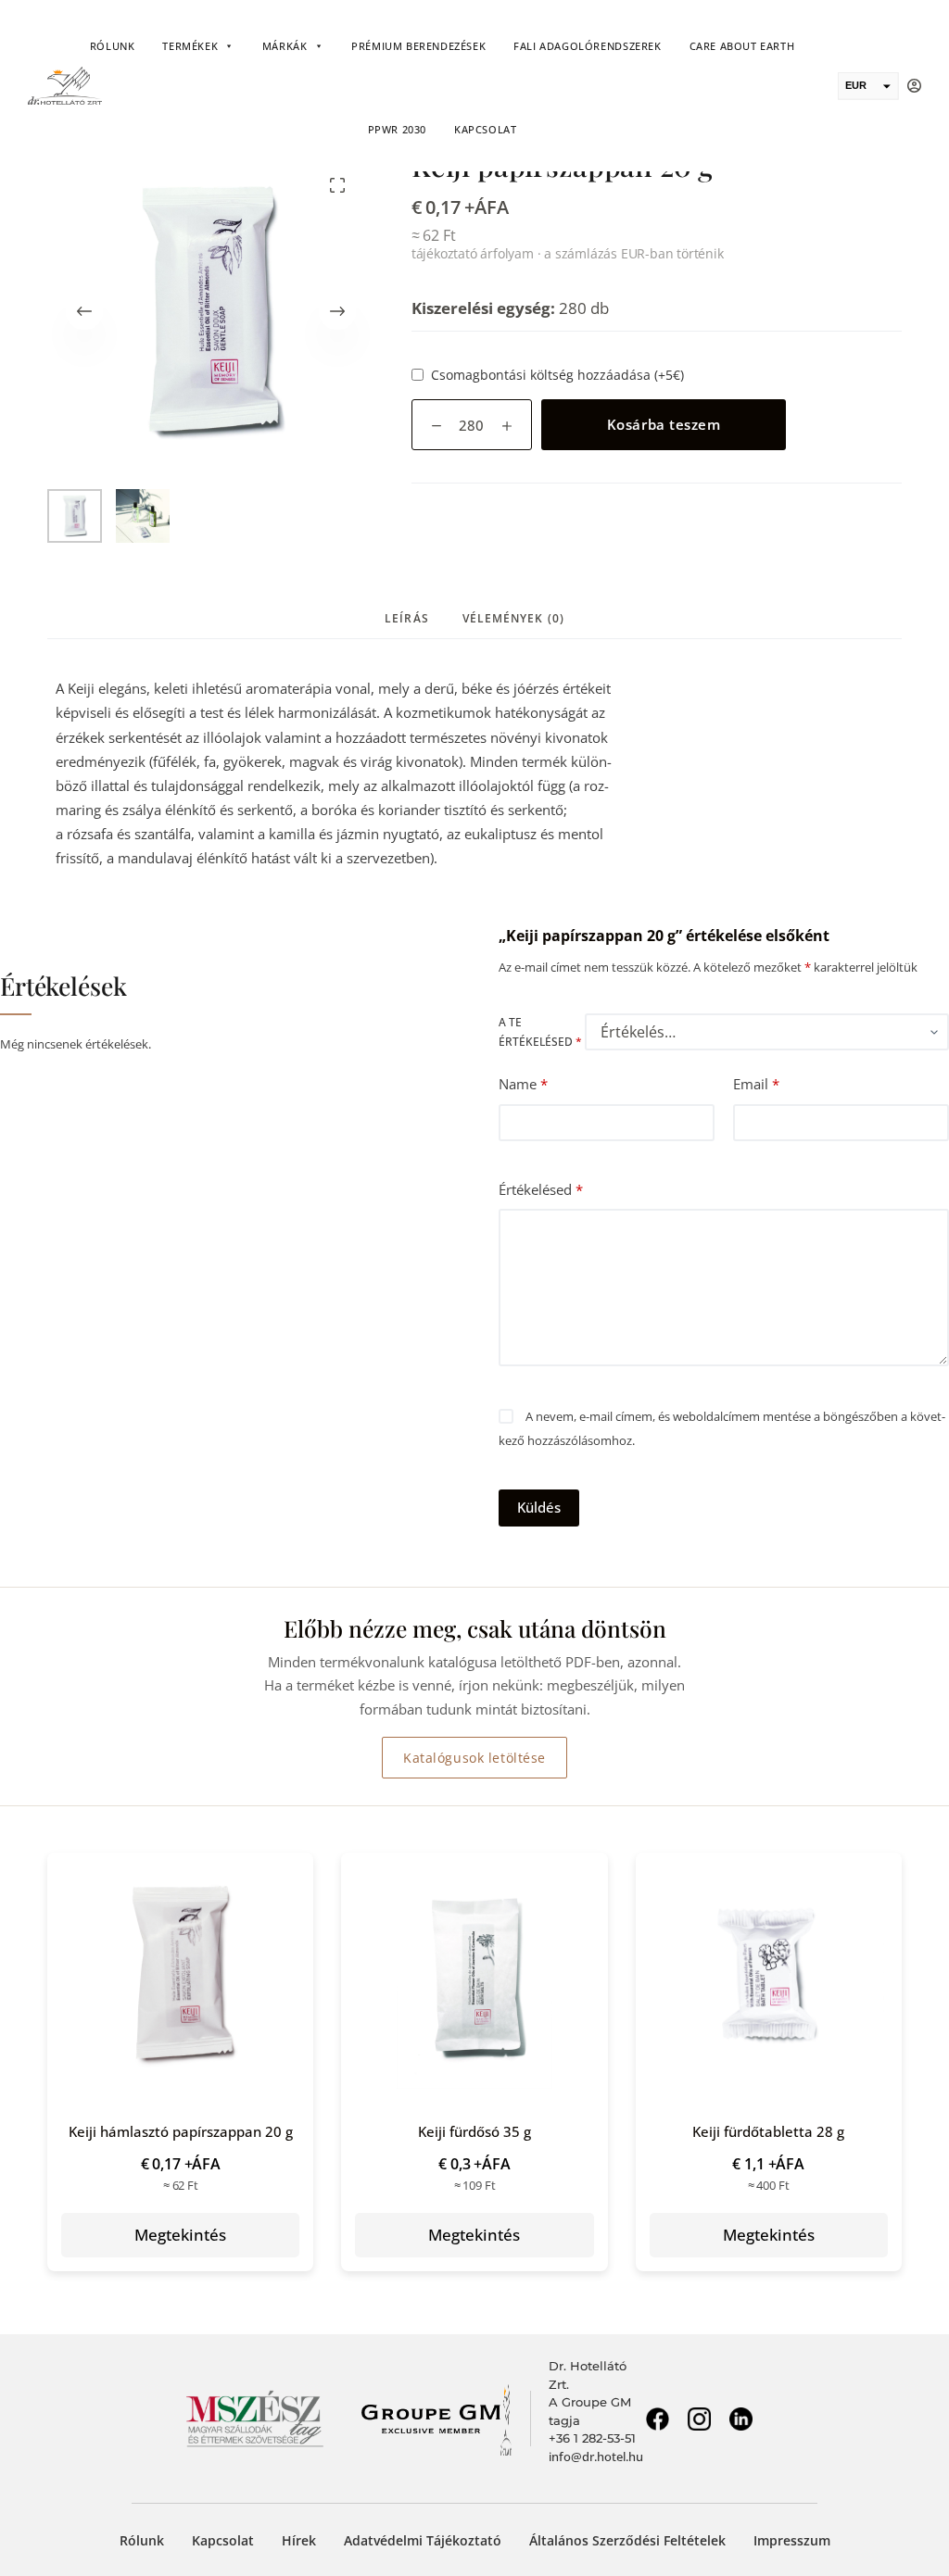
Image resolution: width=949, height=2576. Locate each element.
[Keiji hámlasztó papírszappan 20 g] (180, 1973)
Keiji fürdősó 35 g (474, 2131)
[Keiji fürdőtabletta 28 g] (769, 1973)
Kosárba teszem (664, 424)
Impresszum (792, 2540)
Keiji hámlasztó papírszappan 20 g (181, 2131)
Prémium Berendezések (418, 46)
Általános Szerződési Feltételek (627, 2540)
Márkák (285, 46)
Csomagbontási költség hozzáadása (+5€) (557, 375)
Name (523, 1084)
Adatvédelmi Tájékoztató (423, 2540)
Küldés (539, 1507)
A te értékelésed (540, 1032)
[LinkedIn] (740, 2419)
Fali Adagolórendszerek (587, 46)
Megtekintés (180, 2235)
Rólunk (113, 46)
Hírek (299, 2540)
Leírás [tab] (406, 618)
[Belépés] (914, 86)
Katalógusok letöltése (474, 1758)
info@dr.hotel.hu (596, 2457)
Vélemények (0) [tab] (513, 618)
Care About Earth (742, 46)
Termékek (190, 46)
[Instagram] (699, 2419)
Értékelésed (541, 1189)
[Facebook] (657, 2419)
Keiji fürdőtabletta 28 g (768, 2131)
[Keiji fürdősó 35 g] (474, 1973)
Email (756, 1084)
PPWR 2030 (397, 129)
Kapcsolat (485, 129)
